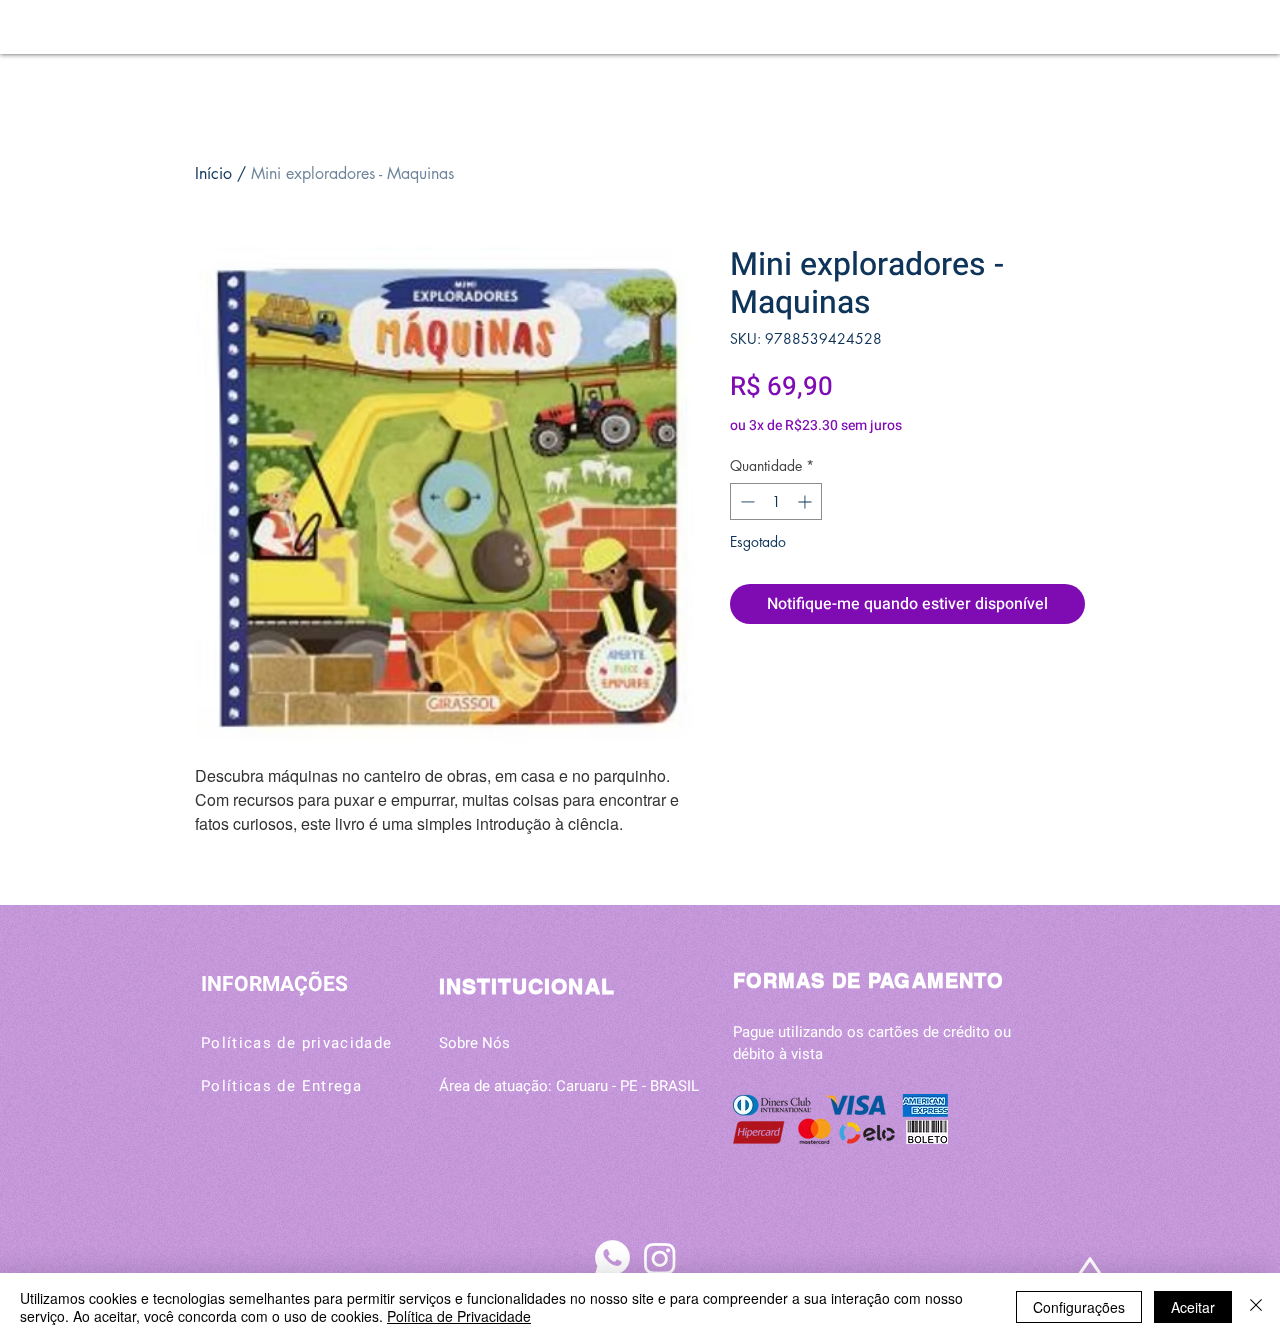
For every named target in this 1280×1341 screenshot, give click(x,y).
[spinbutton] (776, 501)
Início (213, 173)
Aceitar (1193, 1307)
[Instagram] (660, 1258)
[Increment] (806, 501)
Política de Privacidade (459, 1316)
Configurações (1079, 1307)
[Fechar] (1256, 1307)
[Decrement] (745, 501)
